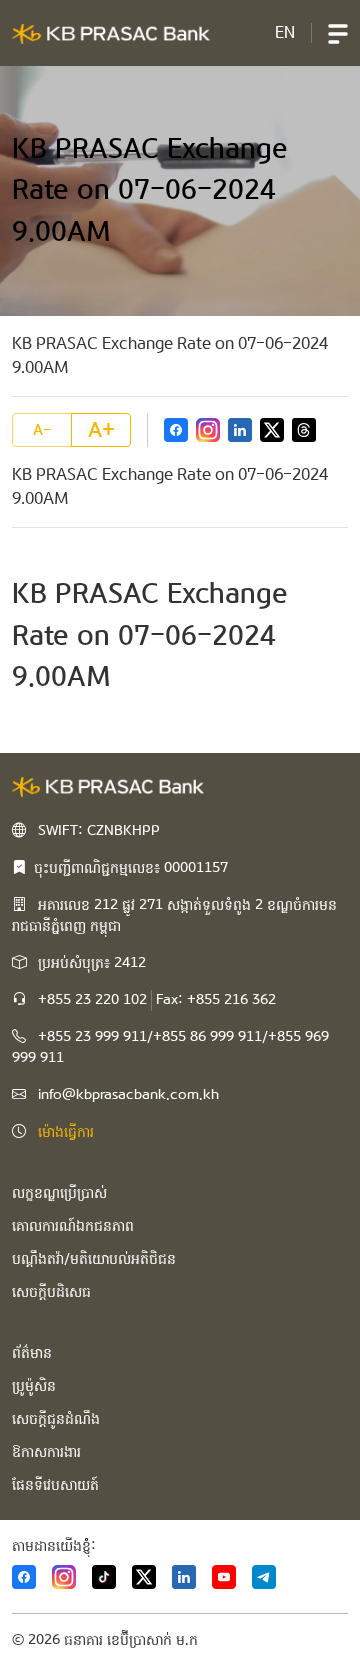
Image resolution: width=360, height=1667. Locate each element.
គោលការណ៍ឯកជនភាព (73, 1226)
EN (285, 32)
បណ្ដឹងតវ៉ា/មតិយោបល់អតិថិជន (94, 1259)
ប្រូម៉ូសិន (34, 1386)
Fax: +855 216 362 (216, 1000)
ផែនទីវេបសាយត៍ (55, 1485)
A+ (101, 430)
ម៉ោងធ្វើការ (66, 1132)
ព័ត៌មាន (32, 1353)
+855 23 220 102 (92, 1000)
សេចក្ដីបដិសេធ (51, 1292)
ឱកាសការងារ (46, 1452)
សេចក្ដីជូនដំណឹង (56, 1419)
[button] (338, 33)
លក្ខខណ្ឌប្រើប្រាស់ (59, 1193)
